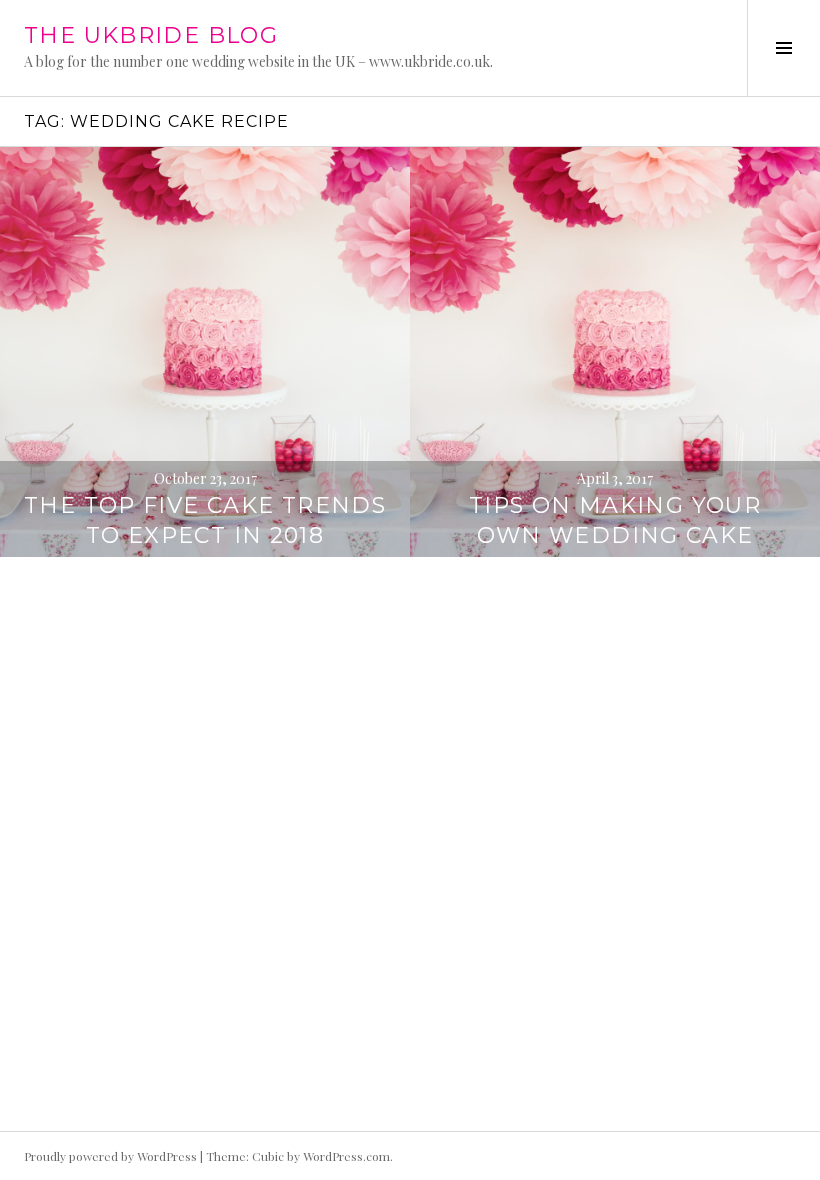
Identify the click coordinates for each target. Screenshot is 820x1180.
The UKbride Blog (151, 35)
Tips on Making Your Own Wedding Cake (615, 520)
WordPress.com (346, 1156)
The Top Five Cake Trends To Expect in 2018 (205, 520)
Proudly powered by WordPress (110, 1156)
